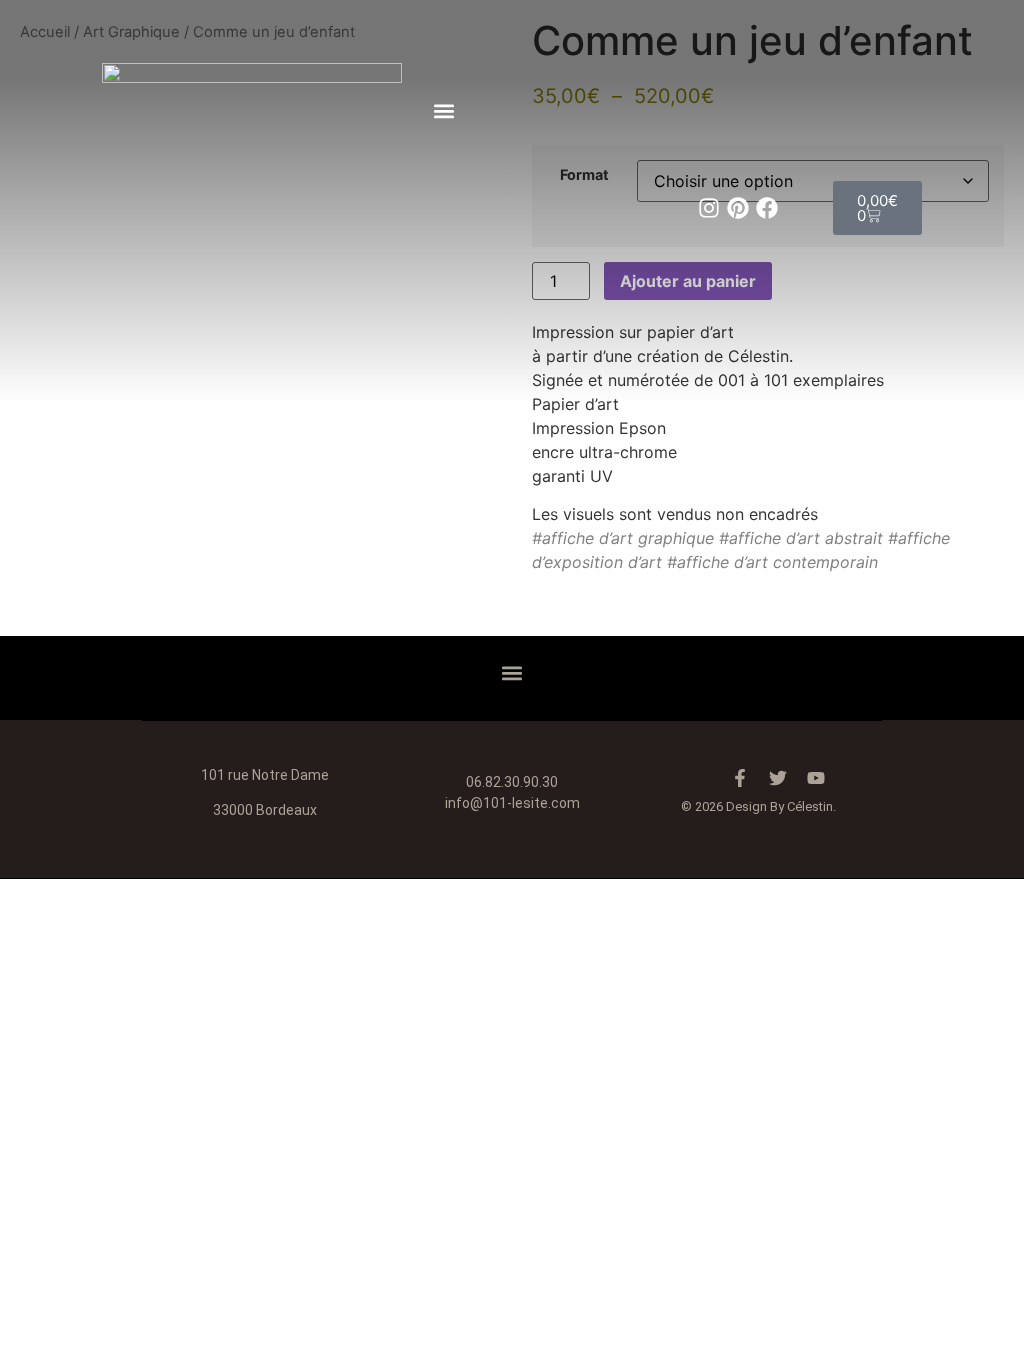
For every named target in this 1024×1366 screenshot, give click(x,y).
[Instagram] (709, 208)
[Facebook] (767, 208)
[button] (443, 110)
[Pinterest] (738, 208)
